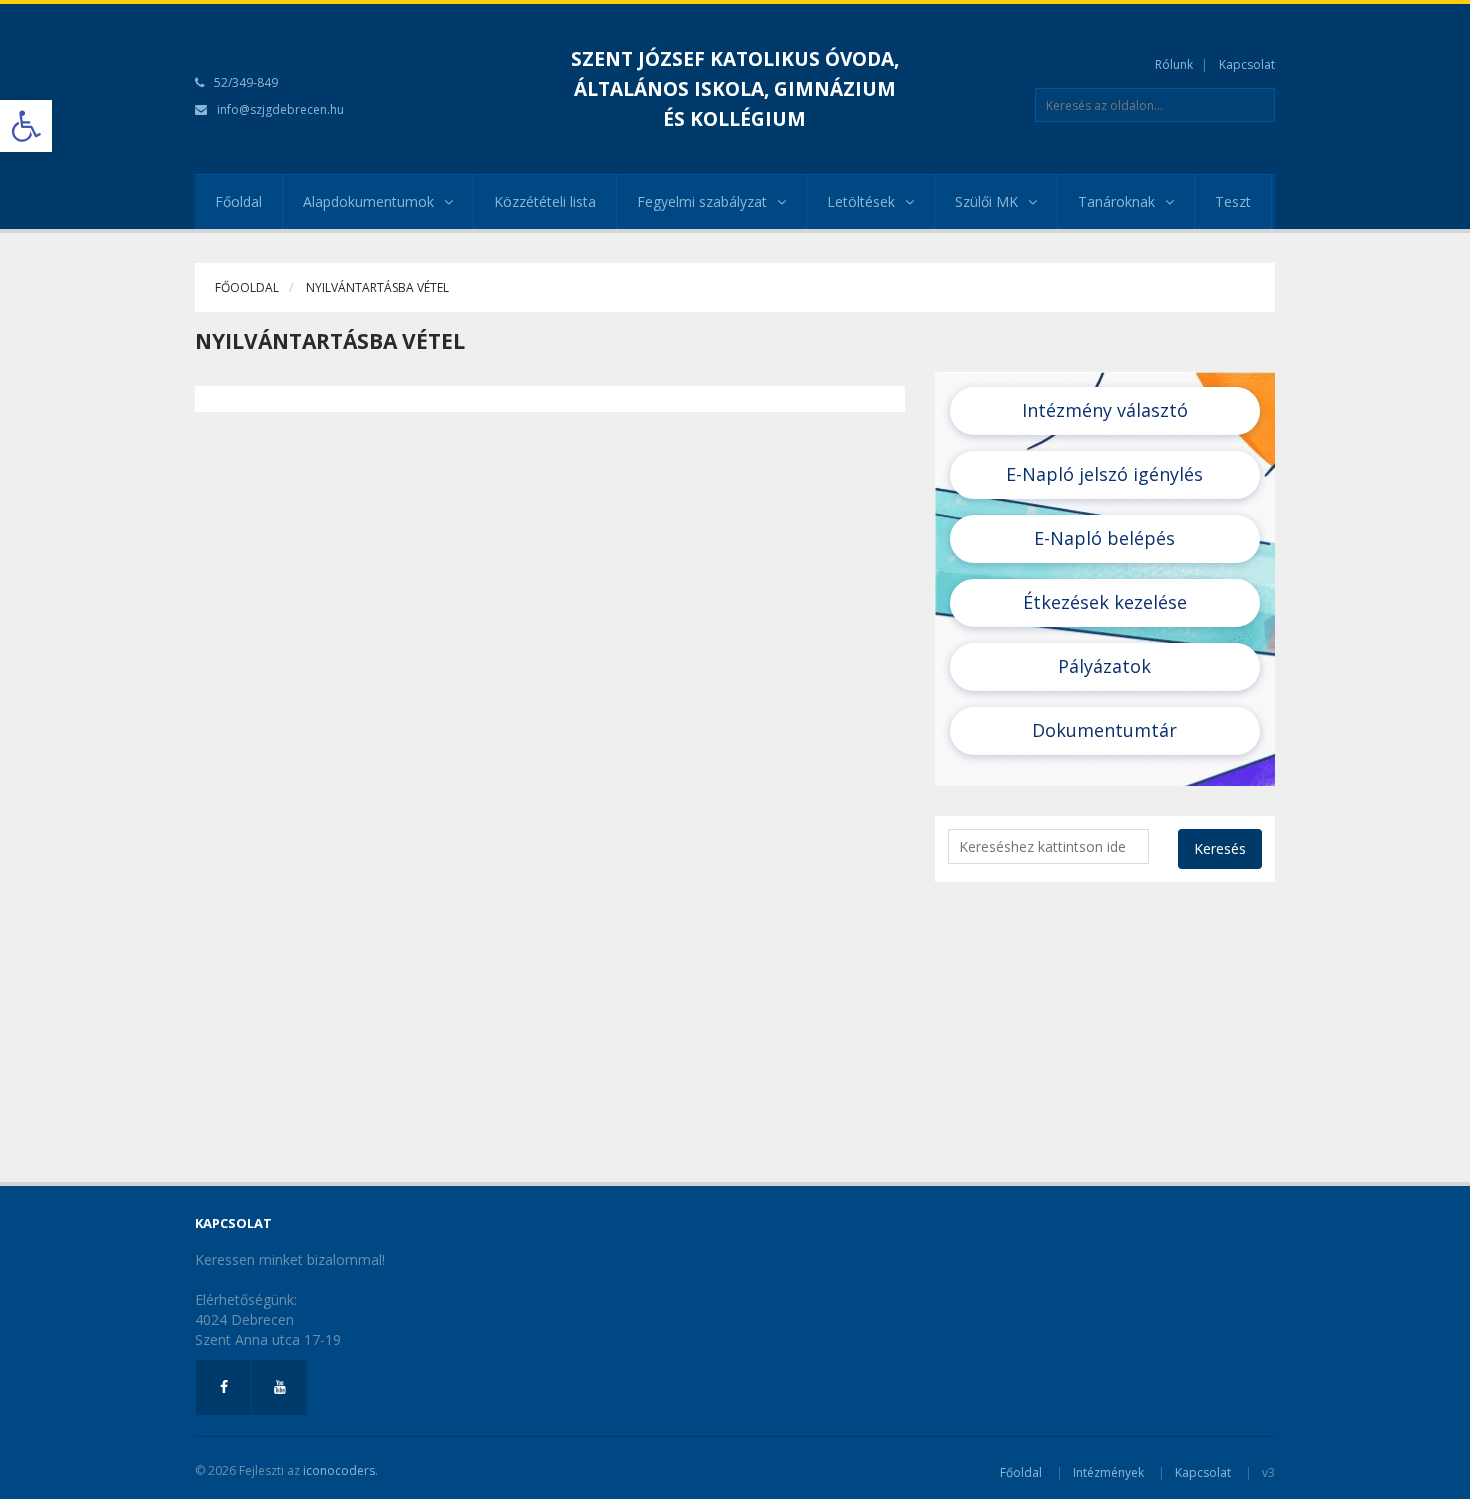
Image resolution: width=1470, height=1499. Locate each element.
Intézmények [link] (1108, 1472)
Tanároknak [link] (1116, 201)
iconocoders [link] (339, 1470)
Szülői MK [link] (986, 201)
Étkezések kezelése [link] (1105, 602)
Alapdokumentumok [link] (368, 201)
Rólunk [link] (1174, 64)
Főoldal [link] (238, 201)
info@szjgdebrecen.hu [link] (280, 109)
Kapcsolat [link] (1247, 64)
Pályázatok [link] (1104, 666)
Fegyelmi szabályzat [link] (702, 201)
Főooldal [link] (247, 287)
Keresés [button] (1220, 848)
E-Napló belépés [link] (1104, 538)
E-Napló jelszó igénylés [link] (1104, 474)
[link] (26, 126)
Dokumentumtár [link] (1104, 730)
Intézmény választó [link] (1105, 410)
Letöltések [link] (861, 201)
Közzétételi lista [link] (545, 201)
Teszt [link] (1233, 201)
